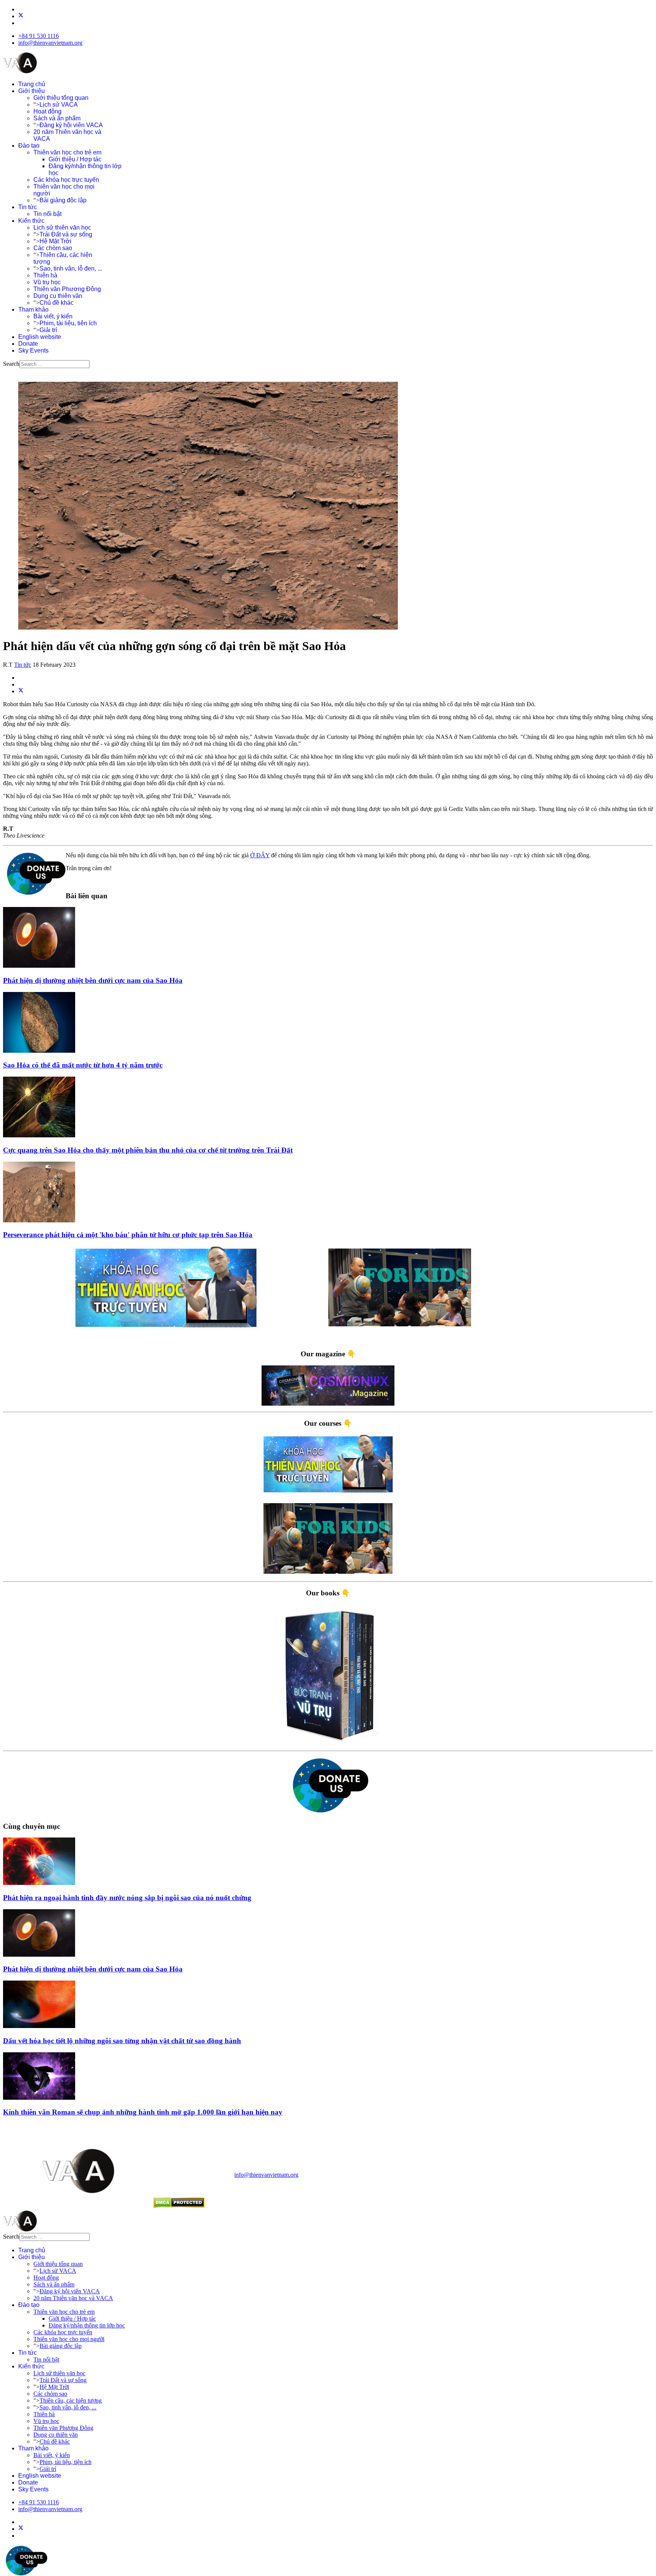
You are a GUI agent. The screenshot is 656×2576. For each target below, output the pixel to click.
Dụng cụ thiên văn (58, 296)
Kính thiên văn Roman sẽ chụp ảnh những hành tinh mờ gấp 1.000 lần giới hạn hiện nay (143, 2112)
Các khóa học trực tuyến (66, 180)
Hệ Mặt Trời (55, 241)
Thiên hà (45, 275)
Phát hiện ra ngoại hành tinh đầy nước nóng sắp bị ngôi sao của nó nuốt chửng (127, 1898)
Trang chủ (32, 84)
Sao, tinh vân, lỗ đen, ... (71, 268)
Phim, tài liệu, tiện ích (68, 323)
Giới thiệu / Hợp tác (75, 159)
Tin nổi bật (47, 214)
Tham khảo (33, 309)
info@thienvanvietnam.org (50, 43)
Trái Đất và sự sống (66, 234)
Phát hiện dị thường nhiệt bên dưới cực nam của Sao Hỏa (93, 980)
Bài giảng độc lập (63, 200)
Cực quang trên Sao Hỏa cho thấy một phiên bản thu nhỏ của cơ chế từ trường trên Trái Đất (148, 1150)
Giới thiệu (32, 91)
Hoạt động (47, 111)
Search (11, 364)
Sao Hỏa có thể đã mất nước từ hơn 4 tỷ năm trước (83, 1065)
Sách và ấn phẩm (57, 118)
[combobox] (54, 364)
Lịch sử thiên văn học (62, 228)
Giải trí (48, 330)
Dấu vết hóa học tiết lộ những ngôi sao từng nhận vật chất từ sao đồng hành (122, 2041)
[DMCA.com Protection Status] (179, 2206)
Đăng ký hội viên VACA (71, 125)
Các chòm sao (53, 248)
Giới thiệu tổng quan (61, 98)
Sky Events (33, 350)
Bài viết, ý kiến (53, 316)
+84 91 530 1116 (39, 36)
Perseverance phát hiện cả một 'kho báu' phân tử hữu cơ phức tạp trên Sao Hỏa (128, 1235)
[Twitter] (21, 16)
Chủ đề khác (57, 303)
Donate (28, 344)
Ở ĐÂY (260, 855)
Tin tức (28, 207)
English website (40, 337)
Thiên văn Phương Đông (67, 289)
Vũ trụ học (47, 282)
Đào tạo (29, 146)
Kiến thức (31, 221)
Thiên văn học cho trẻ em (67, 152)
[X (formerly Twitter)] (21, 691)
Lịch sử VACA (59, 105)
